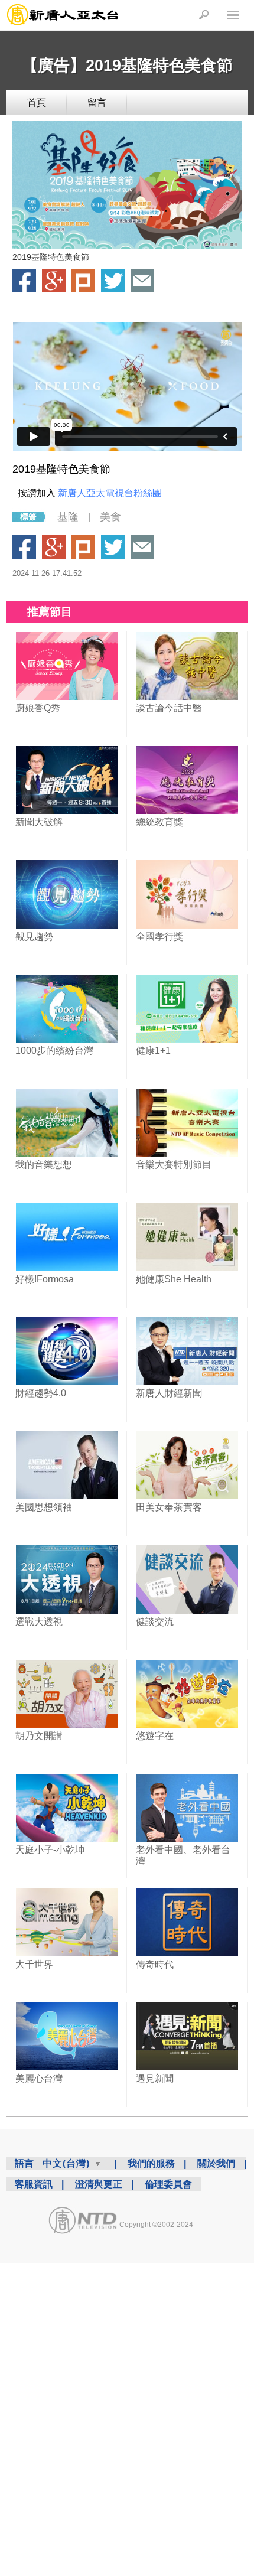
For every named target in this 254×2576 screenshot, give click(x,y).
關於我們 (216, 2163)
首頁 (37, 102)
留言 (97, 102)
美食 (110, 517)
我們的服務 (151, 2163)
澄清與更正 (99, 2184)
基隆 (68, 517)
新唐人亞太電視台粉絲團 (110, 493)
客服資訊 (34, 2184)
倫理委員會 (168, 2184)
